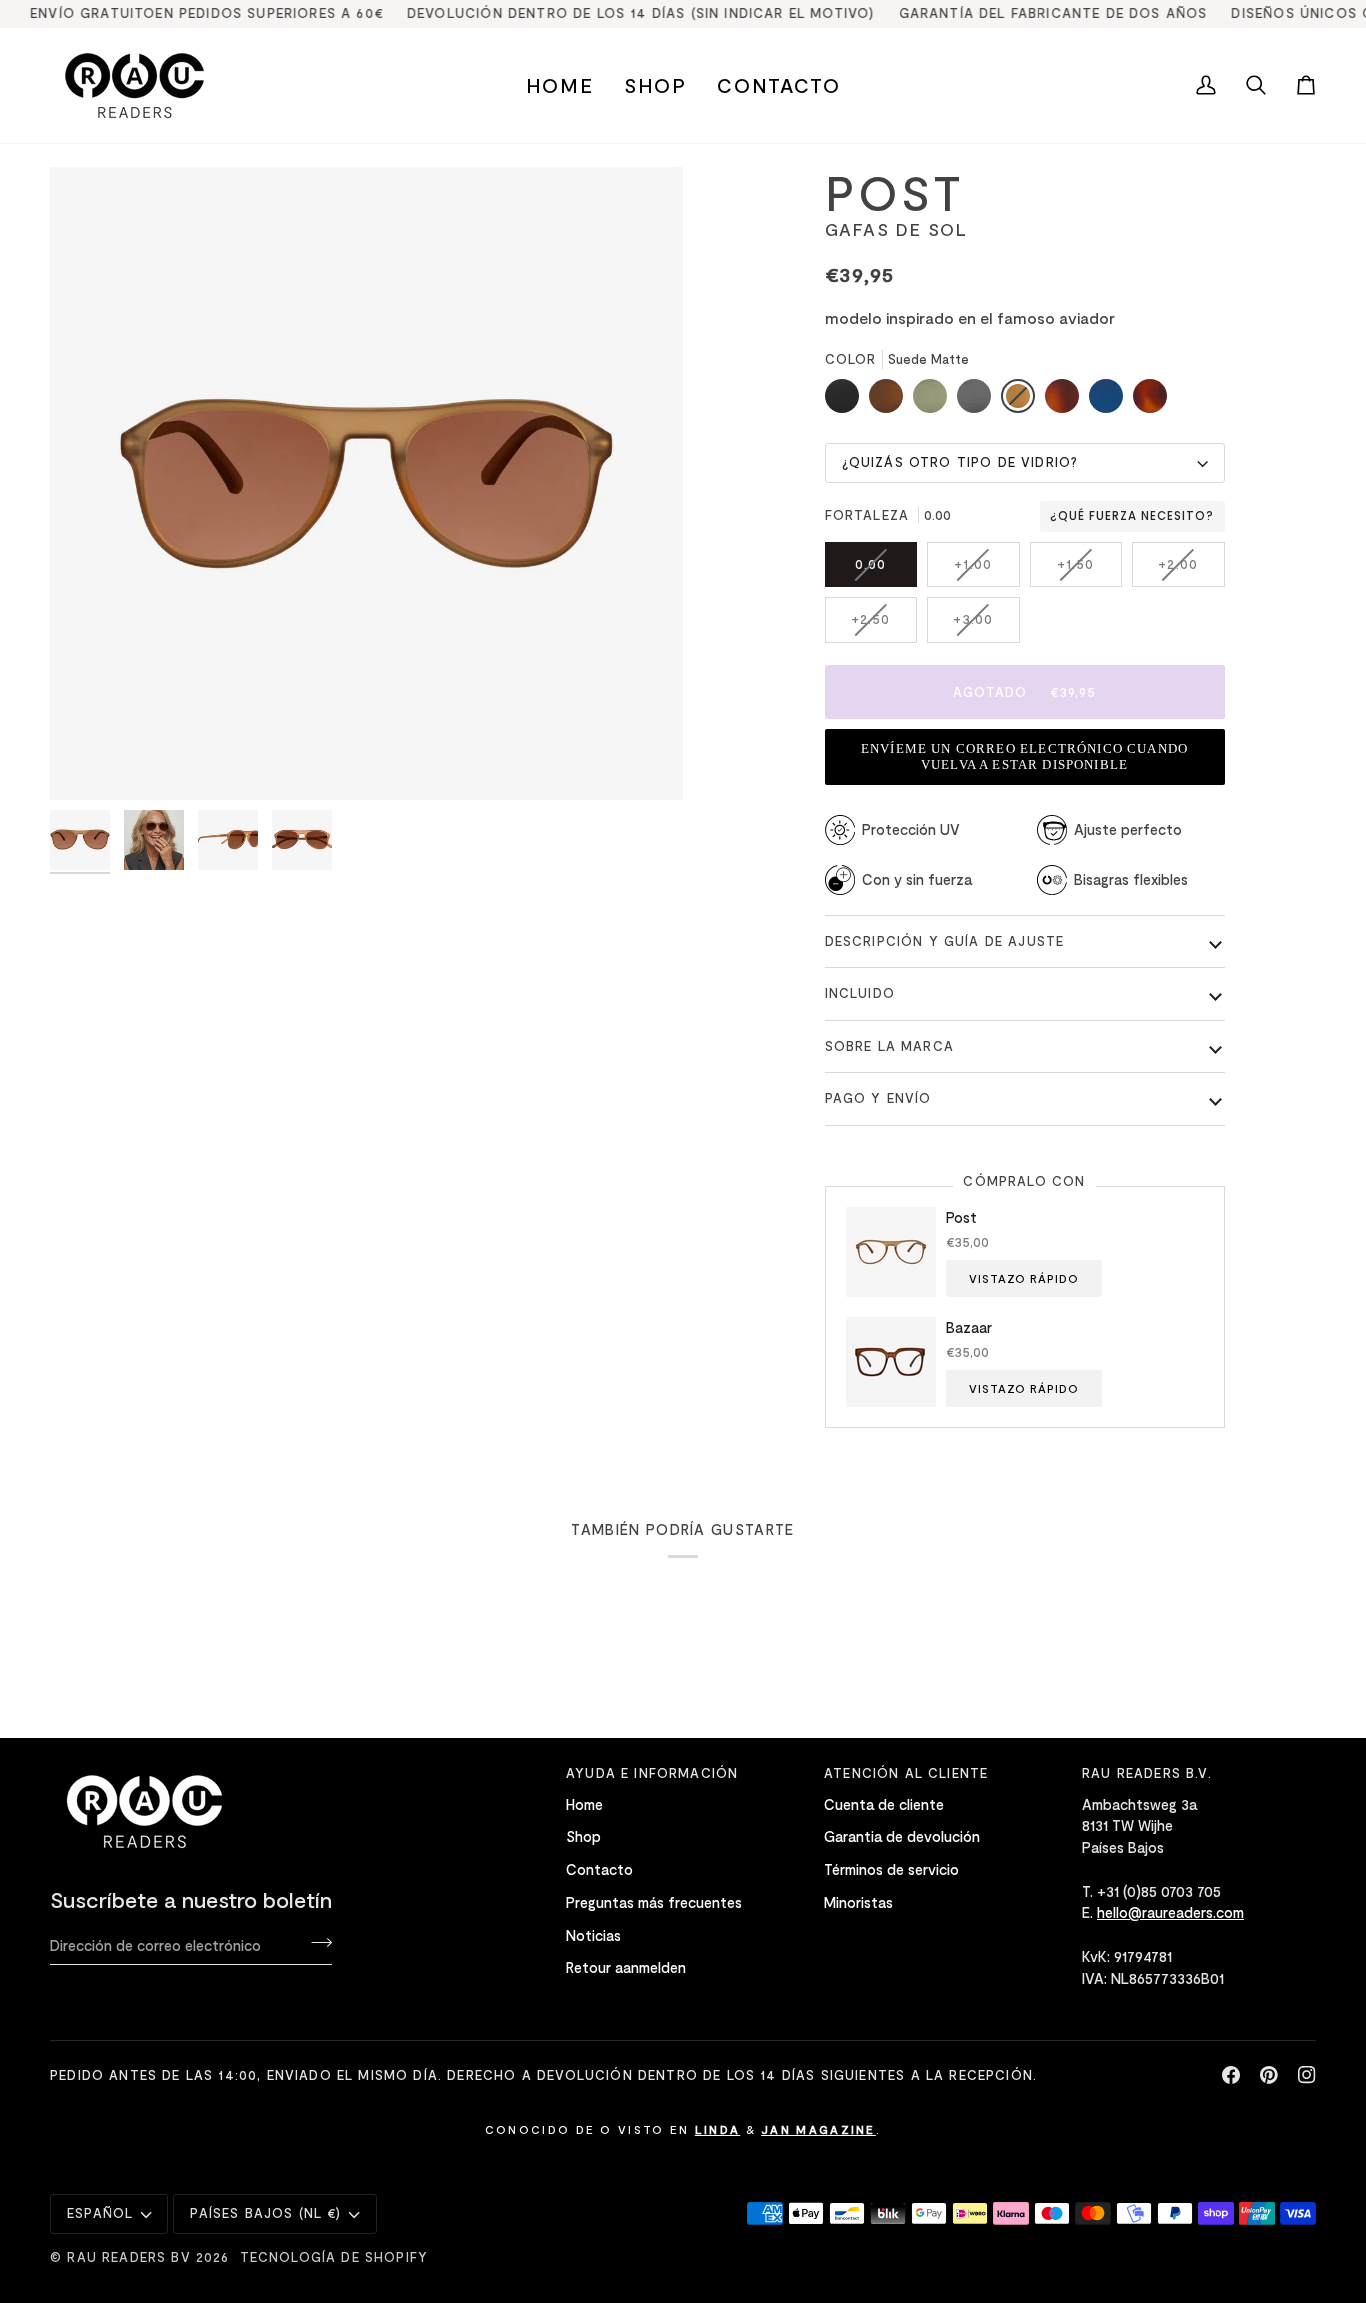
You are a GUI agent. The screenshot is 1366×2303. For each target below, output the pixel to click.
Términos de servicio (891, 1869)
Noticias (593, 1935)
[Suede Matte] (1023, 401)
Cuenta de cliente (884, 1804)
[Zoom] (87, 762)
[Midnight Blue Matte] (1111, 401)
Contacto (599, 1869)
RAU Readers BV (128, 2257)
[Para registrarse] (315, 1942)
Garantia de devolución (902, 1836)
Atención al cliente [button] (906, 1773)
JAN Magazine (818, 2129)
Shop (583, 1836)
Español (100, 2213)
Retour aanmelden (626, 1967)
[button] (655, 85)
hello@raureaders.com (1170, 1912)
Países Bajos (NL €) (265, 2213)
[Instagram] (1307, 2075)
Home (584, 1804)
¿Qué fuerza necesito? (1132, 516)
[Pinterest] (1269, 2075)
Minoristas (858, 1902)
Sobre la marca (889, 1046)
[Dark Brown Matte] (891, 401)
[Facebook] (1231, 2075)
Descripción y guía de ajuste (945, 941)
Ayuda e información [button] (652, 1773)
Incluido (860, 993)
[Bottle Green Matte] (935, 401)
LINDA (718, 2129)
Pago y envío (878, 1098)
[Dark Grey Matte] (979, 401)
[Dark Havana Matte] (1067, 401)
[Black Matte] (847, 401)
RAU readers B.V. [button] (1147, 1773)
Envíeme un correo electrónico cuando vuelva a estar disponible (1024, 756)
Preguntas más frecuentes (654, 1902)
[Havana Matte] (1150, 401)
